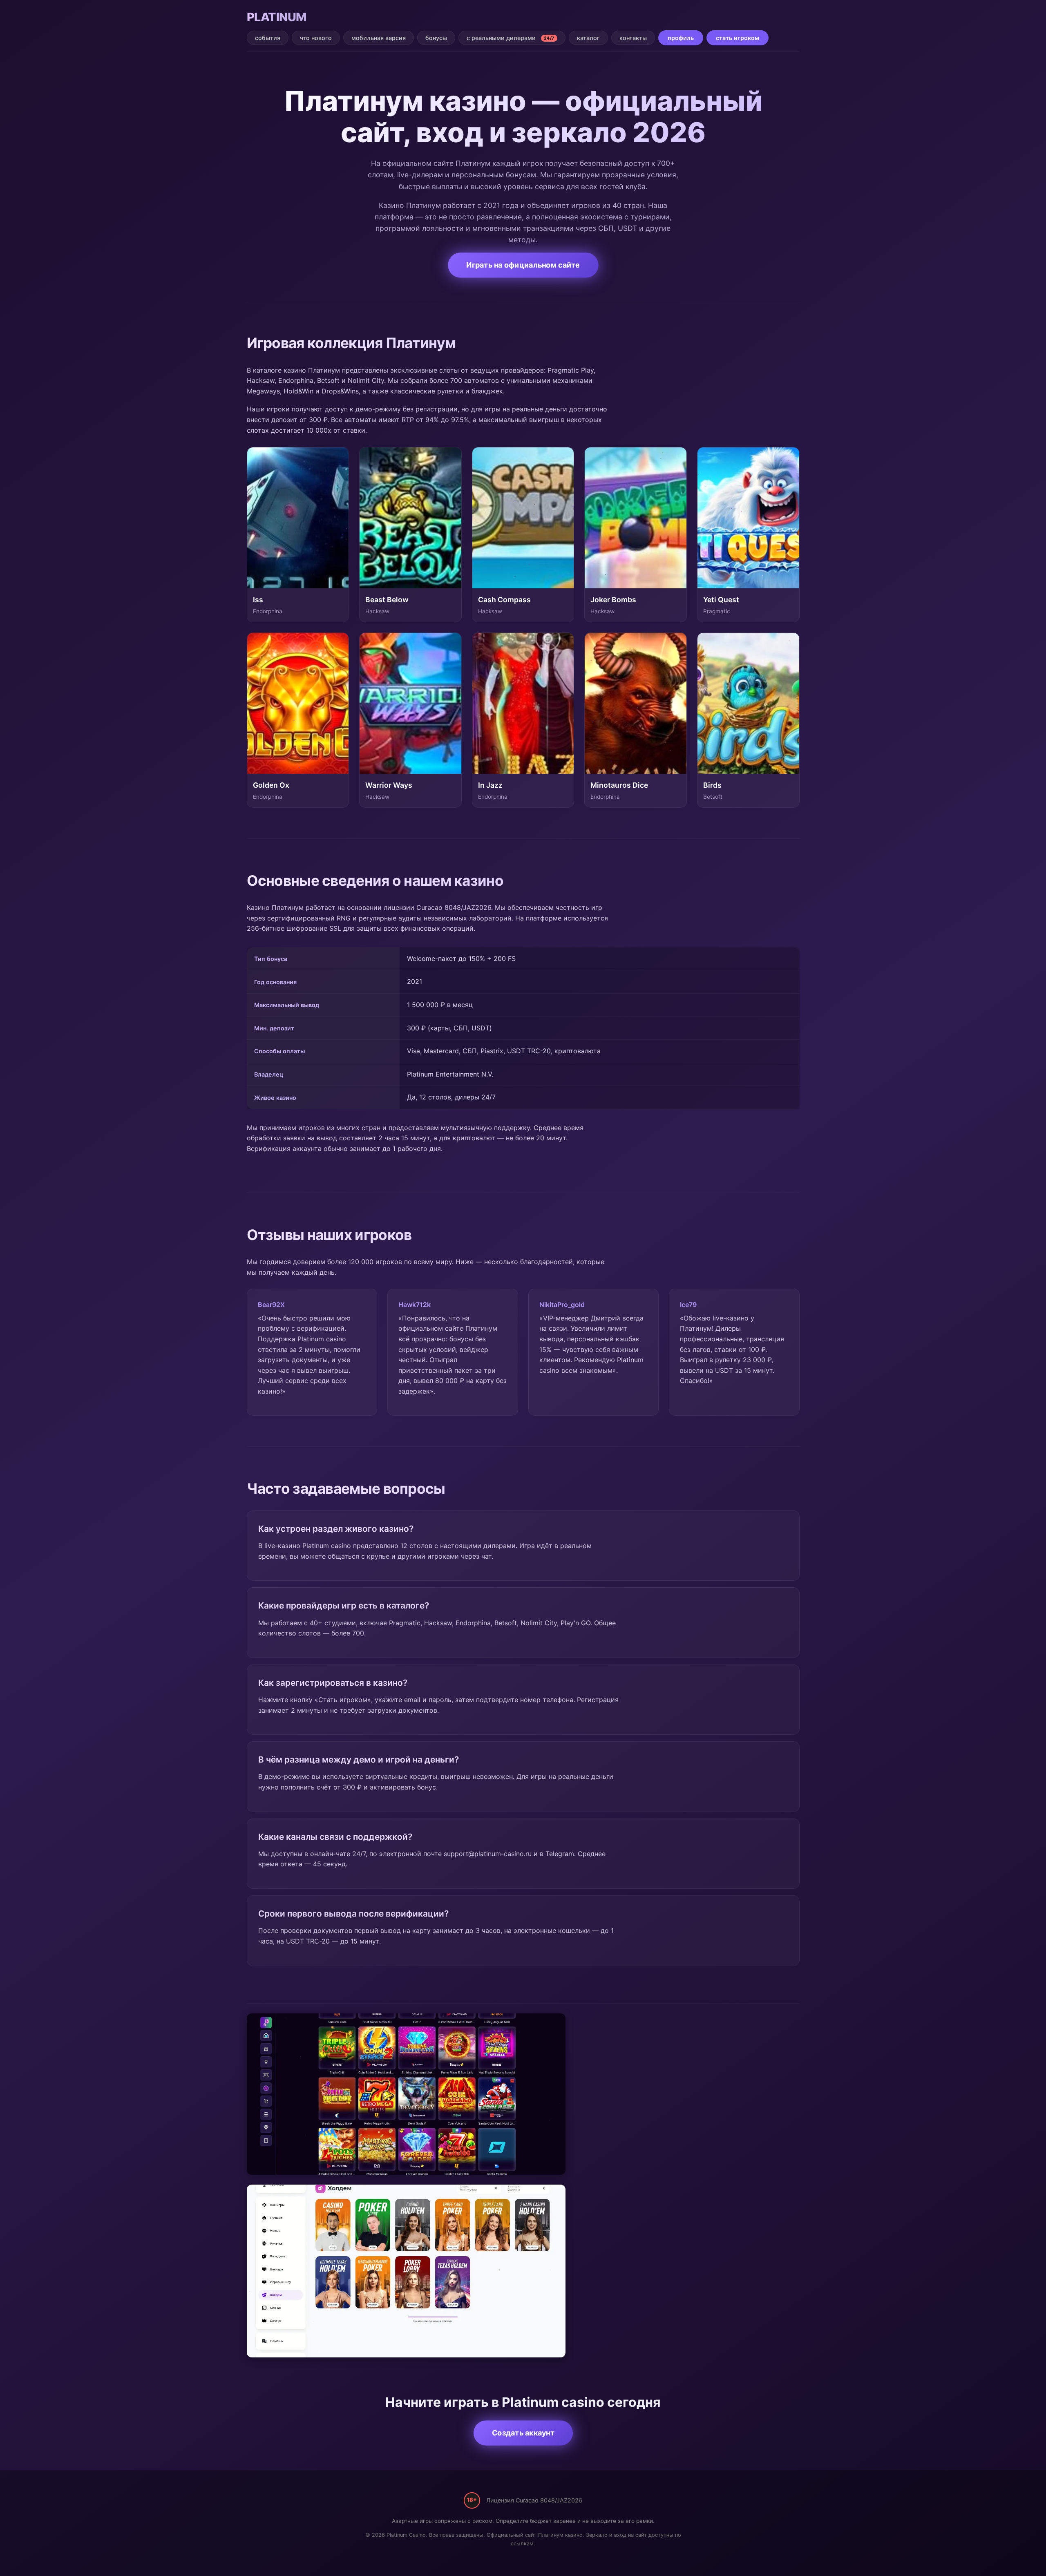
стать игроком (738, 38)
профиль (681, 38)
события (268, 38)
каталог (588, 38)
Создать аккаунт (523, 2433)
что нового (316, 38)
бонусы (436, 38)
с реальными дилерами (511, 38)
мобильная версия (379, 38)
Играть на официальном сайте (523, 265)
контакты (633, 38)
